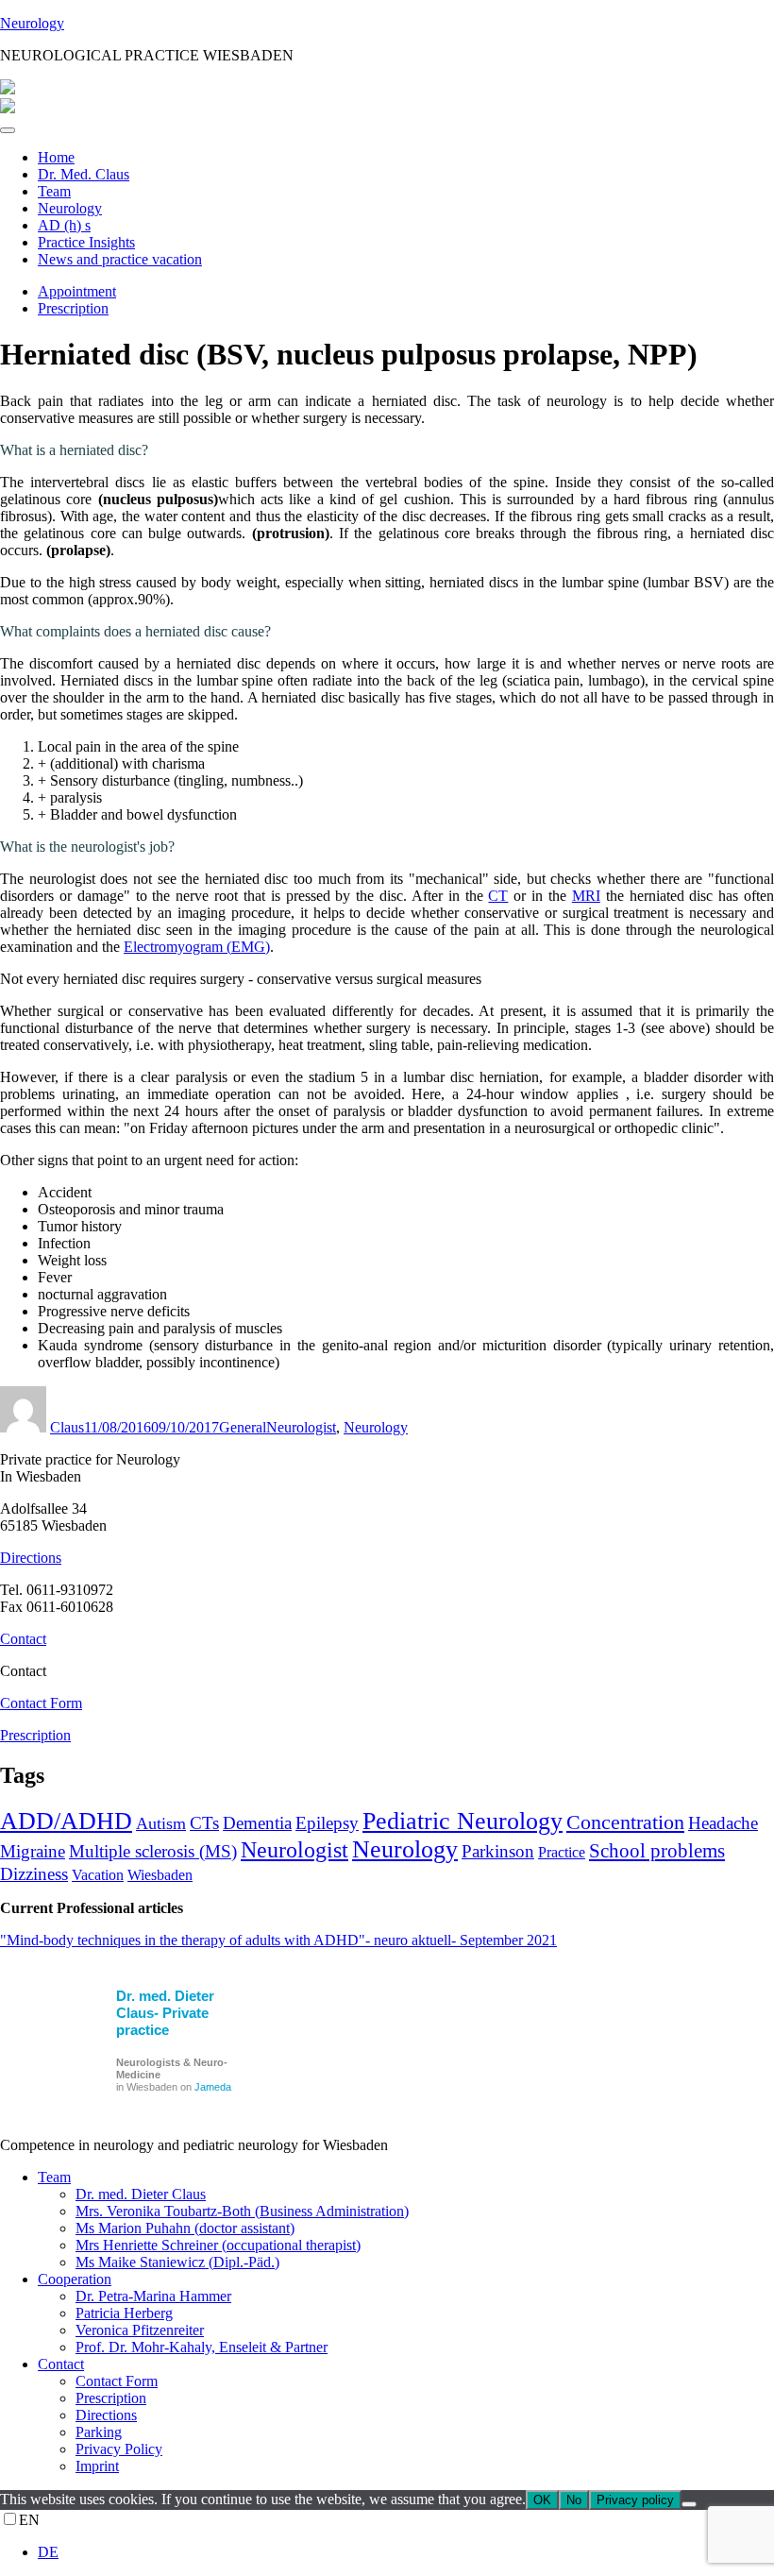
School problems (657, 1851)
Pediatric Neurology (463, 1821)
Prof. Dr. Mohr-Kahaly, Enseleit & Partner (202, 2347)
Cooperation (75, 2279)
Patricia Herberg (124, 2313)
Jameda (213, 2087)
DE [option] (48, 2552)
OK (542, 2500)
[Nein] (689, 2504)
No (574, 2500)
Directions (31, 1558)
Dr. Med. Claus (84, 174)
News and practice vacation (120, 259)
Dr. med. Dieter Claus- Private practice (165, 2013)
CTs (204, 1823)
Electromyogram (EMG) (197, 947)
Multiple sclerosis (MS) (153, 1851)
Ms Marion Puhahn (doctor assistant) (185, 2228)
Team (54, 191)
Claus (67, 1427)
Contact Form (41, 1703)
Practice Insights (86, 242)
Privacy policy (635, 2500)
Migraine (33, 1851)
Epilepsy (327, 1823)
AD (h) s (64, 225)
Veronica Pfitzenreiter (140, 2330)
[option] (406, 2552)
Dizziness (34, 1874)
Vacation (98, 1875)
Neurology (32, 23)
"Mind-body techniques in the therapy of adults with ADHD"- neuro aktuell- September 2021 (278, 1940)
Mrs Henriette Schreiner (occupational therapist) (218, 2245)
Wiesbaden (160, 1875)
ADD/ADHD (66, 1821)
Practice (562, 1852)
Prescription (73, 308)
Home (56, 157)
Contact (23, 1639)
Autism (161, 1823)
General (243, 1427)
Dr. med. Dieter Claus (141, 2194)
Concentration (625, 1822)
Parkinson (498, 1851)
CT (498, 896)
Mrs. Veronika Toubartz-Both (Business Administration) (242, 2211)
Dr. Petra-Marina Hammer (153, 2296)
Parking (99, 2432)
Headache (723, 1823)
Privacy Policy (119, 2449)
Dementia (257, 1823)
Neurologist (301, 1427)
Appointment (77, 291)
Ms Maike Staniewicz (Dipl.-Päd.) (177, 2262)
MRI (586, 896)
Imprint (97, 2466)
